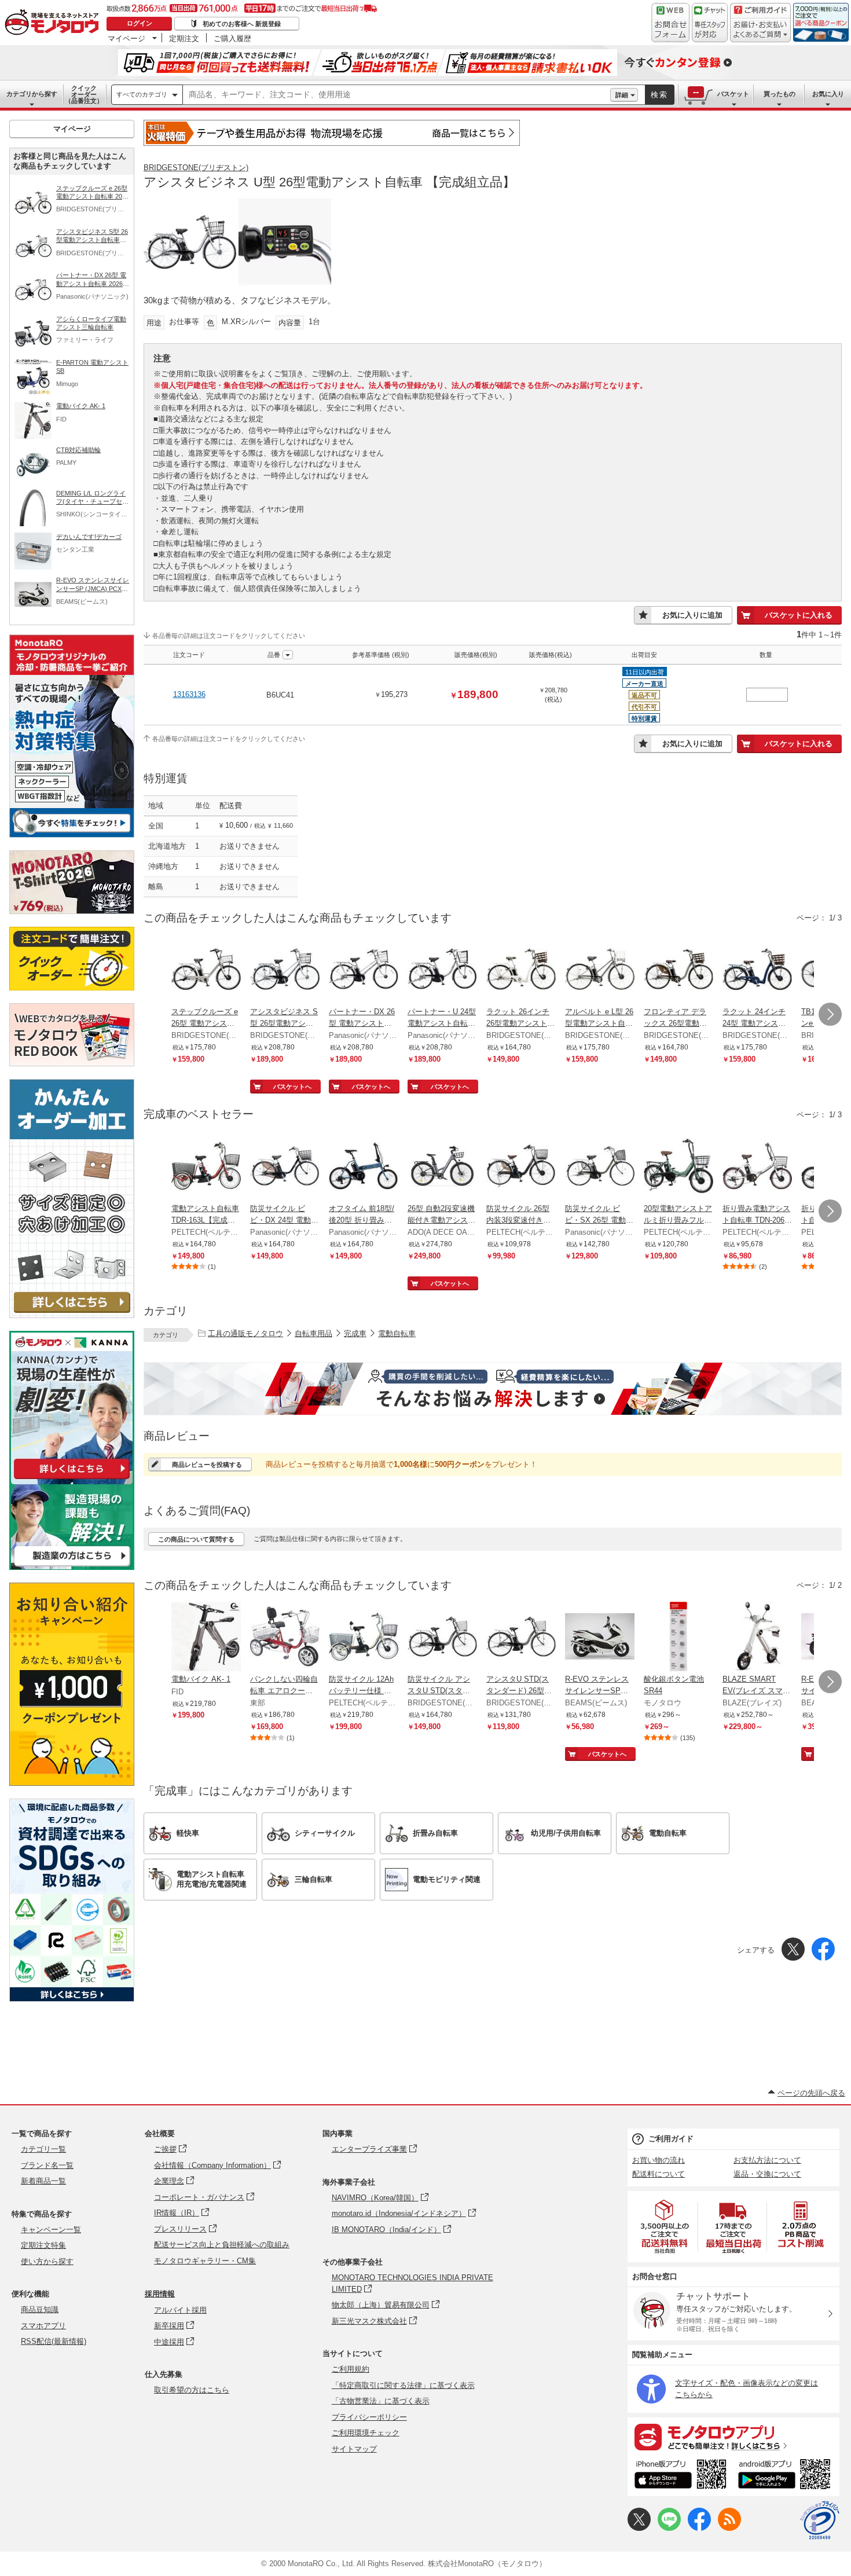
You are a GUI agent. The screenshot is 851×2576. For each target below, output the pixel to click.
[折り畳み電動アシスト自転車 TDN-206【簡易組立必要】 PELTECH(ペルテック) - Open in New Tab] (757, 1167)
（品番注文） (84, 94)
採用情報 (160, 2294)
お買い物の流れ (659, 2160)
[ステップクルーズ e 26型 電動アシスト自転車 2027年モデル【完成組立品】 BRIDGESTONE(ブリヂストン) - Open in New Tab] (206, 970)
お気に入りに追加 (692, 615)
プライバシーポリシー (369, 2417)
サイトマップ (354, 2449)
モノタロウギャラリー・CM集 (205, 2261)
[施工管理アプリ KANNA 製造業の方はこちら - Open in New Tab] (72, 1567)
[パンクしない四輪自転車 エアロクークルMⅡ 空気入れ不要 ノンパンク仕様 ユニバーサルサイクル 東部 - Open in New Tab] (285, 1638)
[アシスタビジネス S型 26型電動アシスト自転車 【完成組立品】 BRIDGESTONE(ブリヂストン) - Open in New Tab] (285, 970)
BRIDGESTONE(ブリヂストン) (196, 168)
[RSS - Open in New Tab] (729, 2528)
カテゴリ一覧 (43, 2149)
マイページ (126, 38)
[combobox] (397, 95)
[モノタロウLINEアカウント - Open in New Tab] (669, 2528)
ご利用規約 (351, 2369)
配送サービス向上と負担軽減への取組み (222, 2245)
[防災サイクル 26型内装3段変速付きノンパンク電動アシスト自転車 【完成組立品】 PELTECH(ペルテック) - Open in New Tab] (521, 1167)
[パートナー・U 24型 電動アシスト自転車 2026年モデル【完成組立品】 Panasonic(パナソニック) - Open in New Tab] (442, 970)
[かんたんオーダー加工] (72, 1315)
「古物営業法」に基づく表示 (381, 2401)
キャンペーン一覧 (51, 2230)
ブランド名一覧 (47, 2165)
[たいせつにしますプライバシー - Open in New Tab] (820, 2520)
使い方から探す (47, 2261)
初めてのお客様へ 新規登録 (242, 24)
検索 (659, 95)
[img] (54, 23)
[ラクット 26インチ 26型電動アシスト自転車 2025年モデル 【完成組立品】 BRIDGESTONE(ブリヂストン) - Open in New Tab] (521, 970)
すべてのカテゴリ (142, 94)
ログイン (140, 23)
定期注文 (184, 38)
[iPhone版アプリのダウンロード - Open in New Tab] (681, 2476)
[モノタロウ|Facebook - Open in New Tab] (699, 2528)
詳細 (622, 95)
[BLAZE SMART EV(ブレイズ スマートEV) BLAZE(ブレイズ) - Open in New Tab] (757, 1638)
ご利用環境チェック (366, 2433)
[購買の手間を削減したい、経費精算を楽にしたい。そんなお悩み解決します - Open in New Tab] (493, 1389)
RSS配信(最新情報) (54, 2341)
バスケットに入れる (799, 615)
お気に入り (828, 94)
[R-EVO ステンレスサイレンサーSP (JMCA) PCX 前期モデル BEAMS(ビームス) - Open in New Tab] (600, 1638)
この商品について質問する (196, 1539)
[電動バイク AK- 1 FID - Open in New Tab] (206, 1638)
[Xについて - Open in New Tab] (639, 2528)
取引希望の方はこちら (192, 2390)
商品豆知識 (40, 2309)
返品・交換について (767, 2174)
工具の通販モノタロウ (245, 1333)
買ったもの (780, 94)
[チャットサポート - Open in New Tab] (710, 23)
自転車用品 (313, 1333)
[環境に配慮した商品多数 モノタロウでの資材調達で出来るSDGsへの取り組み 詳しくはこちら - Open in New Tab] (72, 1999)
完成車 (355, 1333)
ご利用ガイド (671, 2139)
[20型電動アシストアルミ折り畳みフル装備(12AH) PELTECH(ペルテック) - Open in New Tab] (678, 1167)
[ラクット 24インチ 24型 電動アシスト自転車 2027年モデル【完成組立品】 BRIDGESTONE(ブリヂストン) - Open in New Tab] (757, 970)
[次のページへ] (830, 1014)
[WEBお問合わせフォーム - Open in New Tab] (670, 23)
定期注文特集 (43, 2245)
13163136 (189, 694)
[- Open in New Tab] (665, 2227)
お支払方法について (767, 2160)
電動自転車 (397, 1333)
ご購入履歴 (232, 38)
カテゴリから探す (32, 94)
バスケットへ (292, 1087)
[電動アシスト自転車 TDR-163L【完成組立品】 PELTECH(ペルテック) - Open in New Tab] (206, 1167)
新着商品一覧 (43, 2181)
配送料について (659, 2174)
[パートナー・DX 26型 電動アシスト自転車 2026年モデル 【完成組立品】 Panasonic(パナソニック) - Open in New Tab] (364, 970)
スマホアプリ (43, 2326)
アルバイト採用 (180, 2310)
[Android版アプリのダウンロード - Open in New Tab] (786, 2476)
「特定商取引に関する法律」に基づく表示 (403, 2385)
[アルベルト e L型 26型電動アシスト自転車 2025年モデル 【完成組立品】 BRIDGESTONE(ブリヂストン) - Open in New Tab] (600, 970)
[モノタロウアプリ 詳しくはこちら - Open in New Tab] (733, 2436)
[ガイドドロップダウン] (760, 30)
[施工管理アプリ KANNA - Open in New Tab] (72, 1479)
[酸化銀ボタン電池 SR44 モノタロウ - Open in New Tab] (678, 1638)
